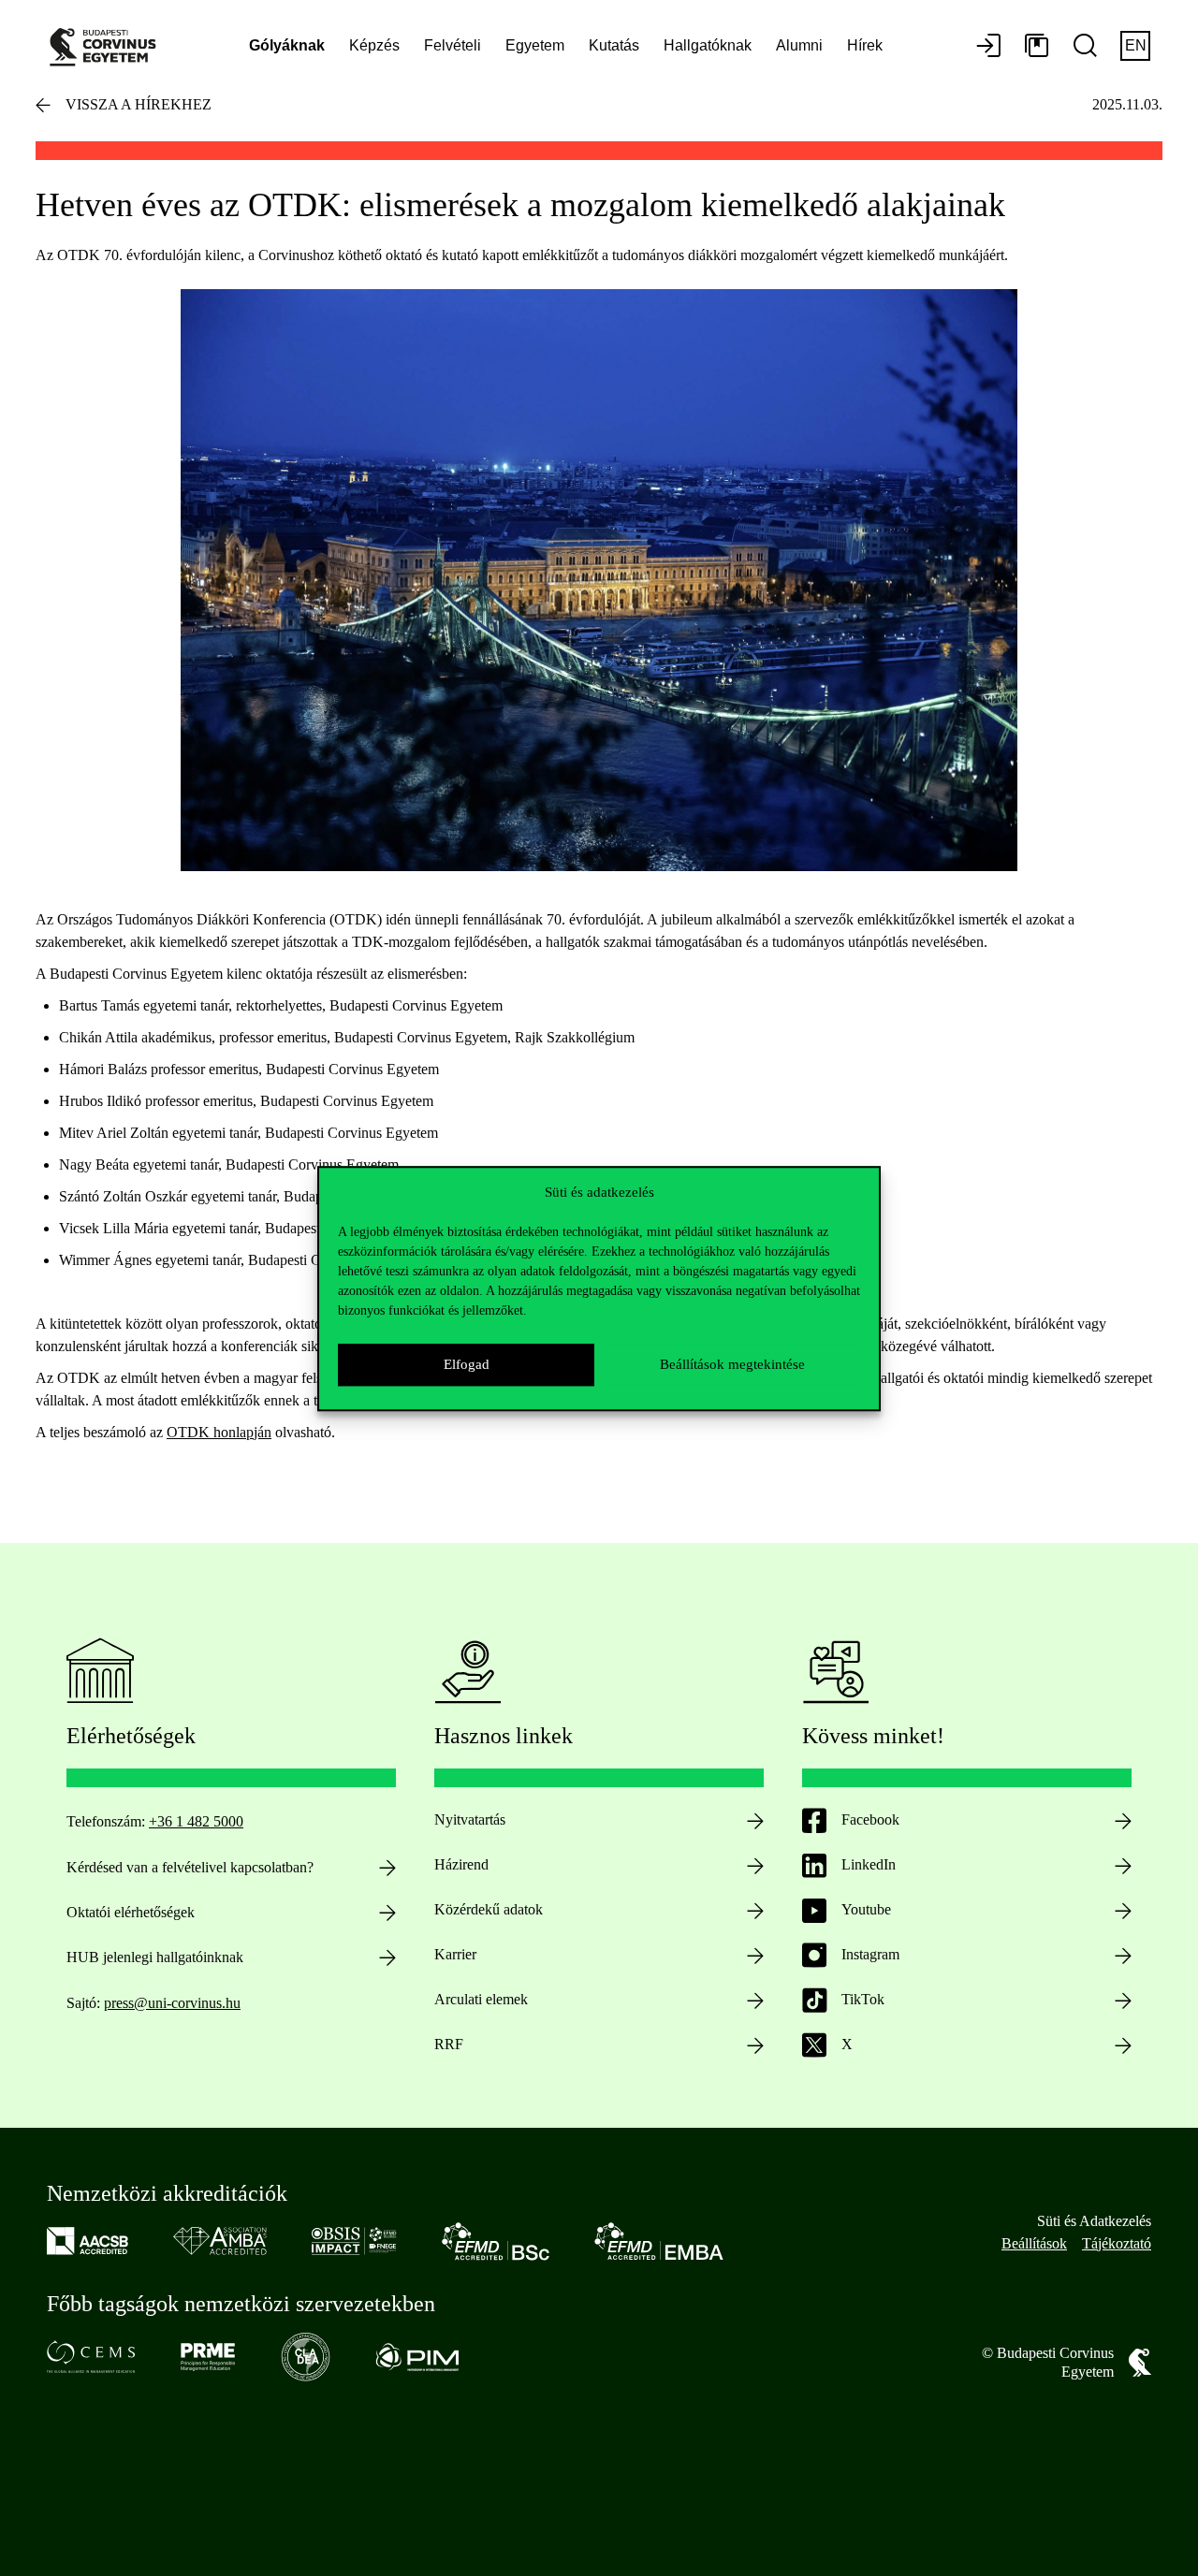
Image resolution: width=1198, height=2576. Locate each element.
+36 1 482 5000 (196, 1821)
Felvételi (453, 45)
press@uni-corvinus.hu (172, 2003)
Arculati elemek (481, 1999)
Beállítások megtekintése (732, 1364)
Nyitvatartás (470, 1819)
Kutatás (614, 45)
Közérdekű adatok (489, 1909)
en (1136, 45)
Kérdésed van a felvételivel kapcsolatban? (190, 1867)
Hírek (865, 45)
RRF (449, 2044)
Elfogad (467, 1364)
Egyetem (535, 45)
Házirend (461, 1864)
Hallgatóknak (708, 45)
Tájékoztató (1117, 2243)
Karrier (455, 1954)
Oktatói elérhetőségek (131, 1912)
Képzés (374, 45)
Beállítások (1034, 2243)
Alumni (799, 45)
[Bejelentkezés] (988, 47)
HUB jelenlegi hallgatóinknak (155, 1957)
